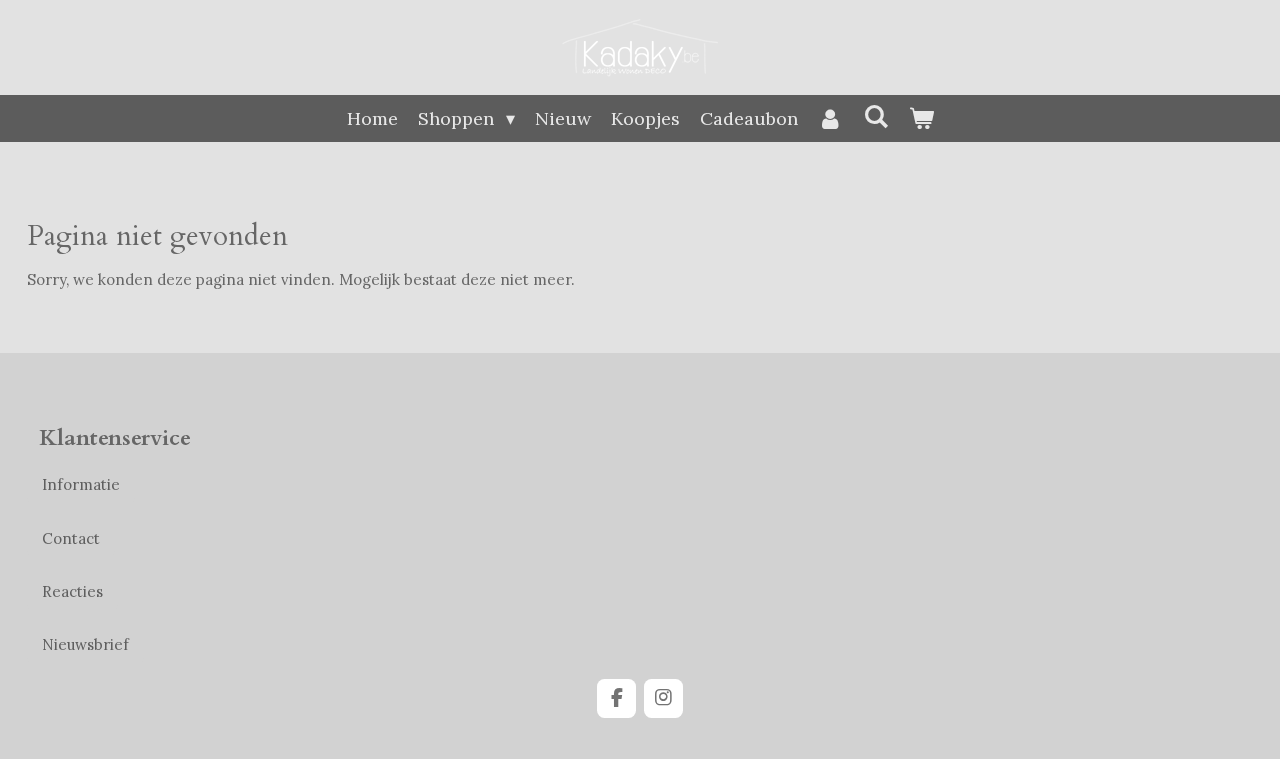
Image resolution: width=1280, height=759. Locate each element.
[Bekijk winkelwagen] (920, 118)
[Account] (830, 118)
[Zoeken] (875, 116)
